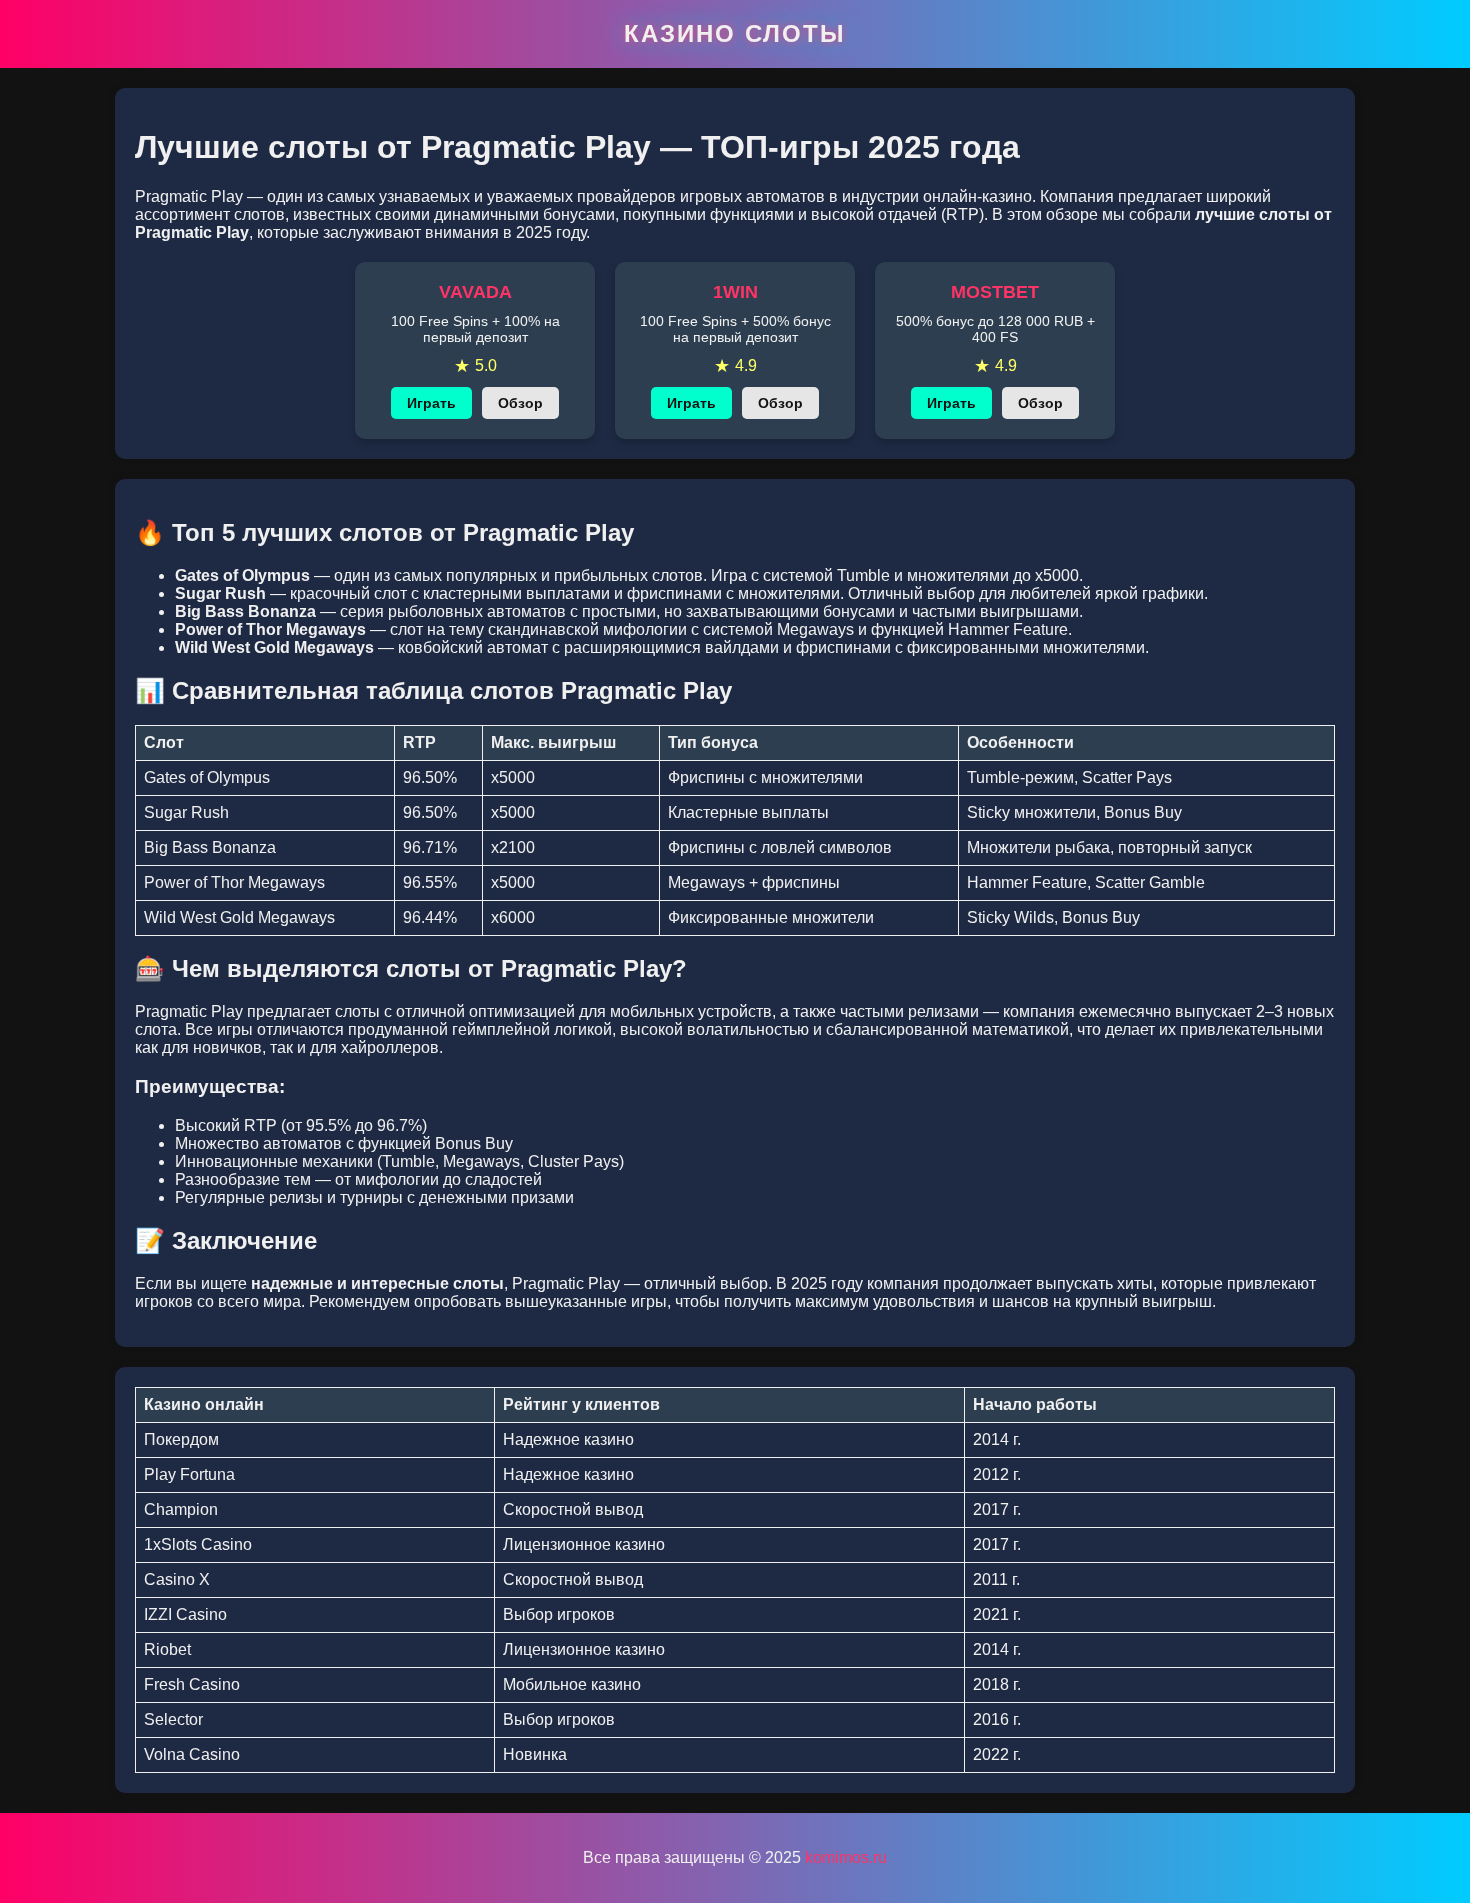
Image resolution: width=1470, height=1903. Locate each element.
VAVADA (475, 292)
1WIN (735, 292)
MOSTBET (995, 292)
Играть (431, 403)
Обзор (520, 403)
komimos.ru (846, 1857)
